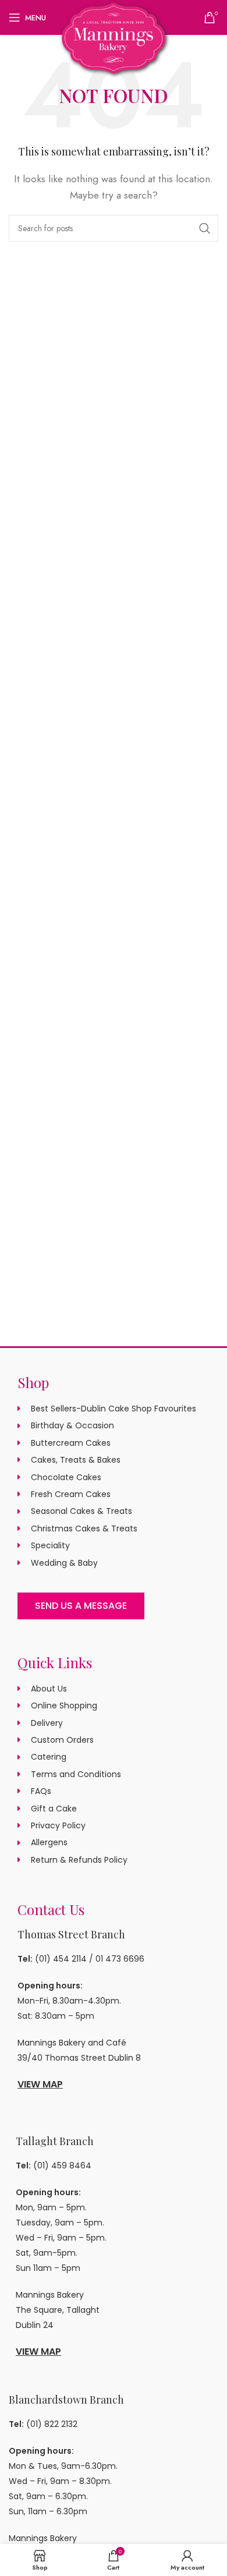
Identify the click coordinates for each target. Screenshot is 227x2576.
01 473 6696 (120, 1959)
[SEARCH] (205, 228)
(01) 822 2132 (52, 2424)
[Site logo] (114, 37)
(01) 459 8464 (62, 2165)
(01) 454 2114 (61, 1959)
